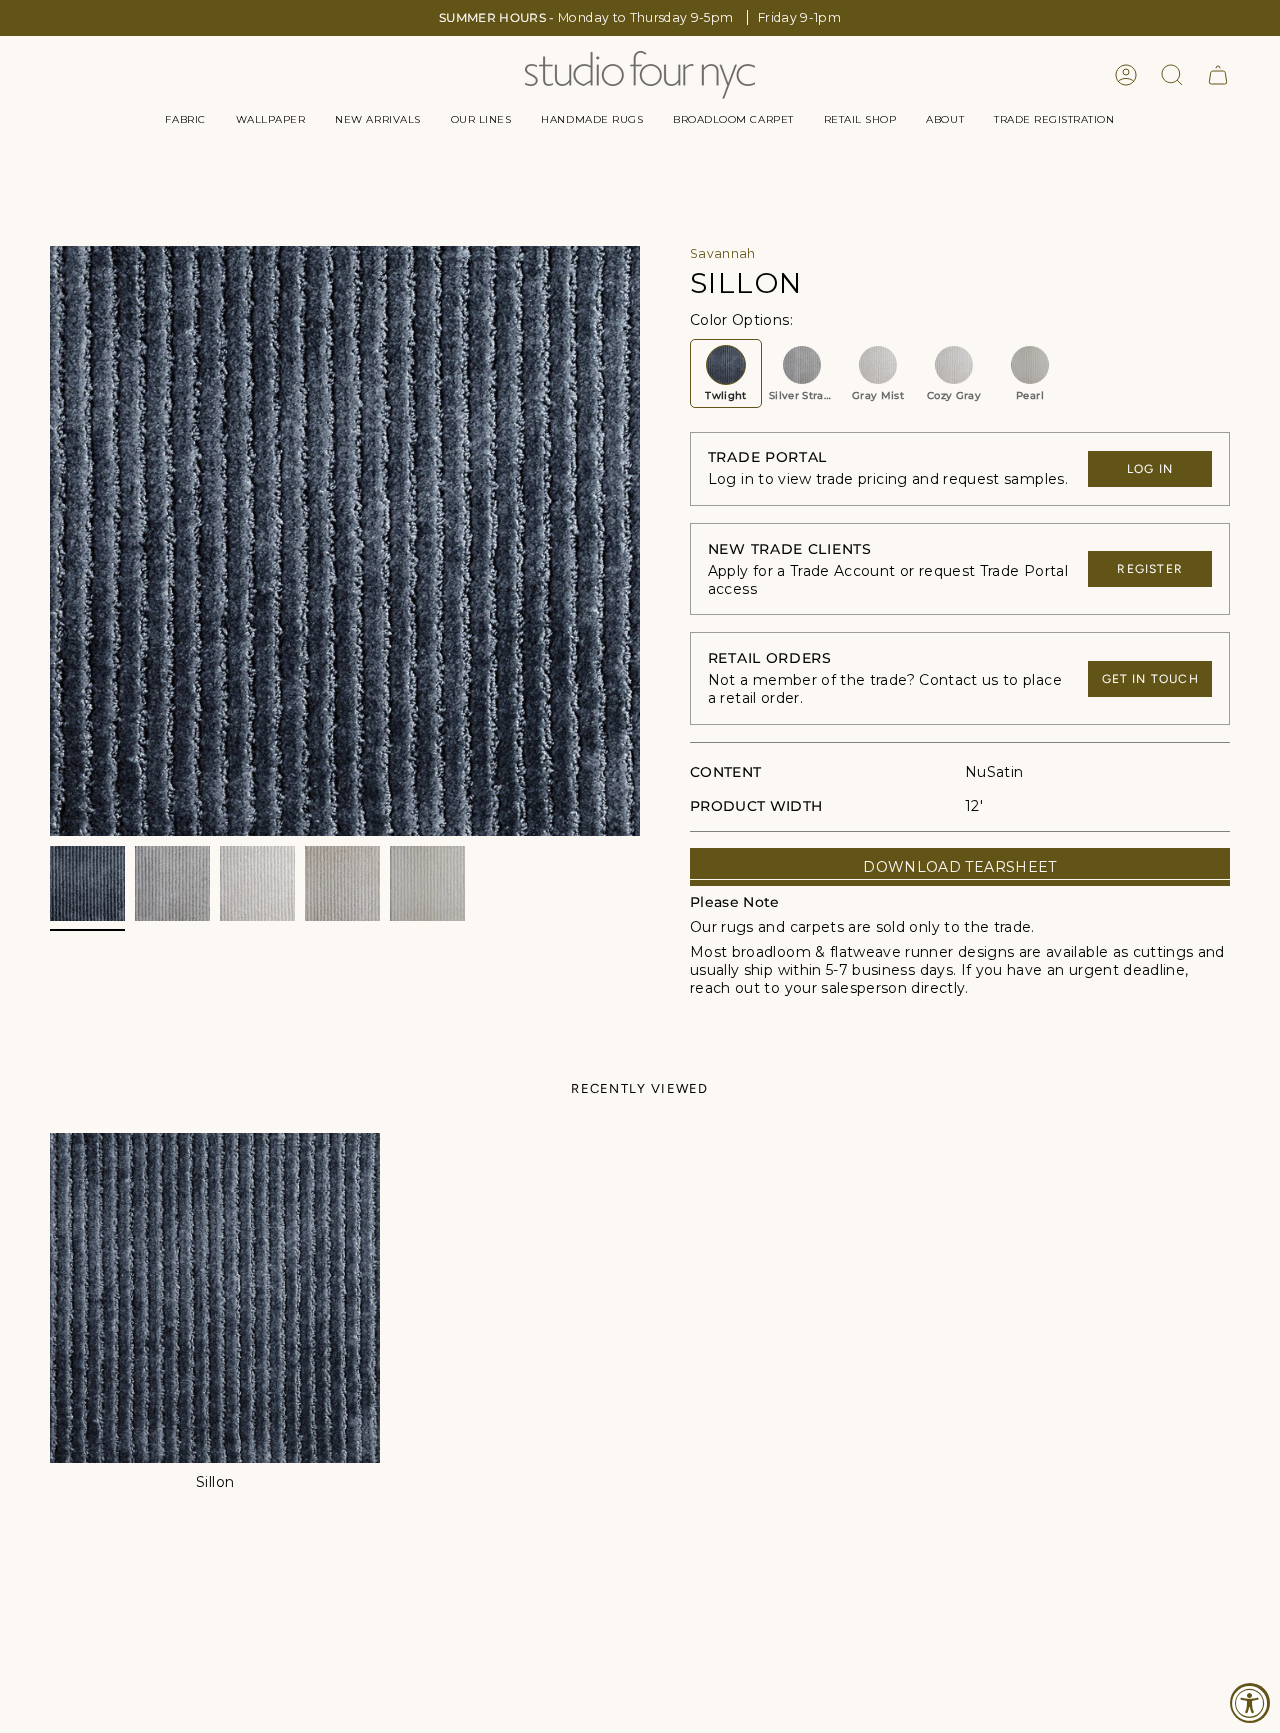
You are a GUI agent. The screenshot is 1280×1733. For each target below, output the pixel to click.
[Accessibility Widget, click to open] (1250, 1703)
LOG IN (1150, 469)
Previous (50, 541)
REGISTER (1150, 569)
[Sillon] (215, 1298)
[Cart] (1218, 75)
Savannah (723, 253)
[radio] (726, 373)
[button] (185, 120)
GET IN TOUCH (1150, 679)
